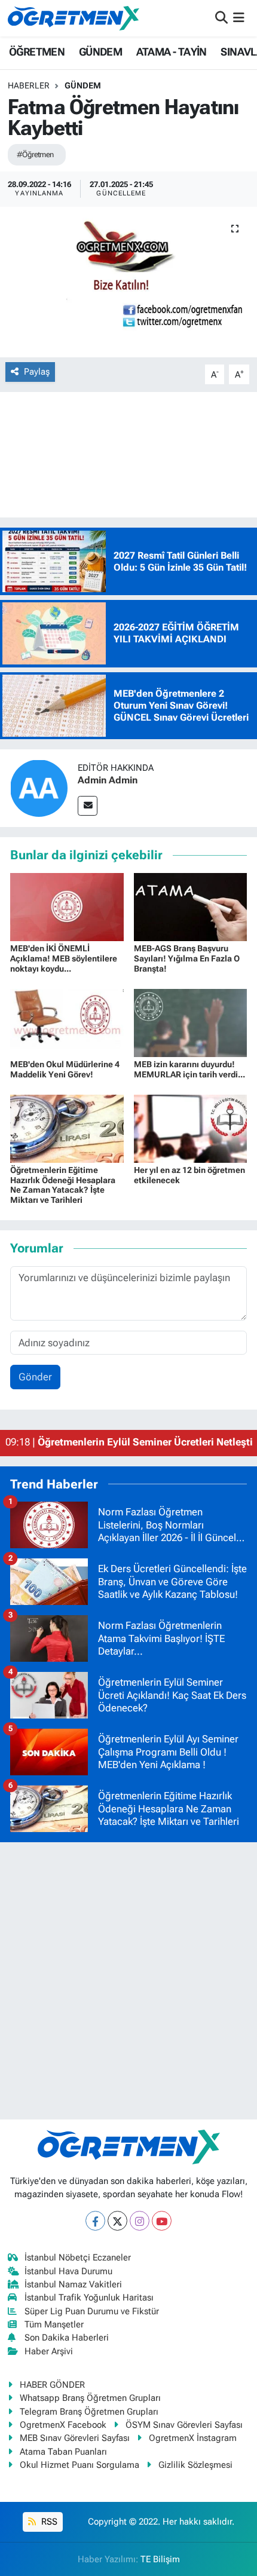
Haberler (29, 85)
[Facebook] (95, 2221)
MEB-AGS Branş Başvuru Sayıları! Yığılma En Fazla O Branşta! (187, 958)
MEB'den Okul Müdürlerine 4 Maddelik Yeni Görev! (65, 1069)
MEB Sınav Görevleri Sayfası (75, 2438)
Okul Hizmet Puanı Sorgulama (79, 2465)
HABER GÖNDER (52, 2385)
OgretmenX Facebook (63, 2425)
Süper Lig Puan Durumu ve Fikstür (92, 2311)
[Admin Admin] (39, 788)
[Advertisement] (128, 1981)
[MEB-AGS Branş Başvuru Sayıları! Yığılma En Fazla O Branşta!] (191, 906)
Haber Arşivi (49, 2351)
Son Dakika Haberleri (67, 2338)
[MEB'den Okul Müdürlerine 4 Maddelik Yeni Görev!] (67, 1022)
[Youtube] (162, 2221)
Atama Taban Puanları (63, 2452)
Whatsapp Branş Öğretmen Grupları (90, 2398)
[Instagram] (140, 2221)
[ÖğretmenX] (74, 18)
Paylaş (37, 372)
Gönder (35, 1377)
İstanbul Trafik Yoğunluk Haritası (89, 2298)
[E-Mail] (88, 806)
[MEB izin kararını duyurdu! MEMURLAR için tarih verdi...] (191, 1022)
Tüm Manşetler (54, 2324)
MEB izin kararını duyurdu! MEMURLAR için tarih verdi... (189, 1069)
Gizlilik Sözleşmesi (195, 2465)
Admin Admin (108, 780)
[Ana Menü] (239, 18)
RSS (48, 2522)
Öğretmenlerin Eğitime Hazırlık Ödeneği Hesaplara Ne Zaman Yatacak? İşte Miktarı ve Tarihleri (63, 1185)
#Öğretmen (35, 154)
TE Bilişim (160, 2559)
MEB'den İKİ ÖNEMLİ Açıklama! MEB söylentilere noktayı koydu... (64, 958)
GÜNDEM (100, 52)
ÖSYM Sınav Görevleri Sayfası (184, 2425)
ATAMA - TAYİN (172, 52)
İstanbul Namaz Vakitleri (73, 2284)
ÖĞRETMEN (37, 52)
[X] (117, 2221)
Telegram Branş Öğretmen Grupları (89, 2412)
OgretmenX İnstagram (193, 2438)
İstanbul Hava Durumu (68, 2271)
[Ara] (221, 18)
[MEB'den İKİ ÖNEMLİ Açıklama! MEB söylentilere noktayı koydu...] (67, 906)
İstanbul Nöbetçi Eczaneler (78, 2258)
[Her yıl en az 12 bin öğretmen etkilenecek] (191, 1128)
